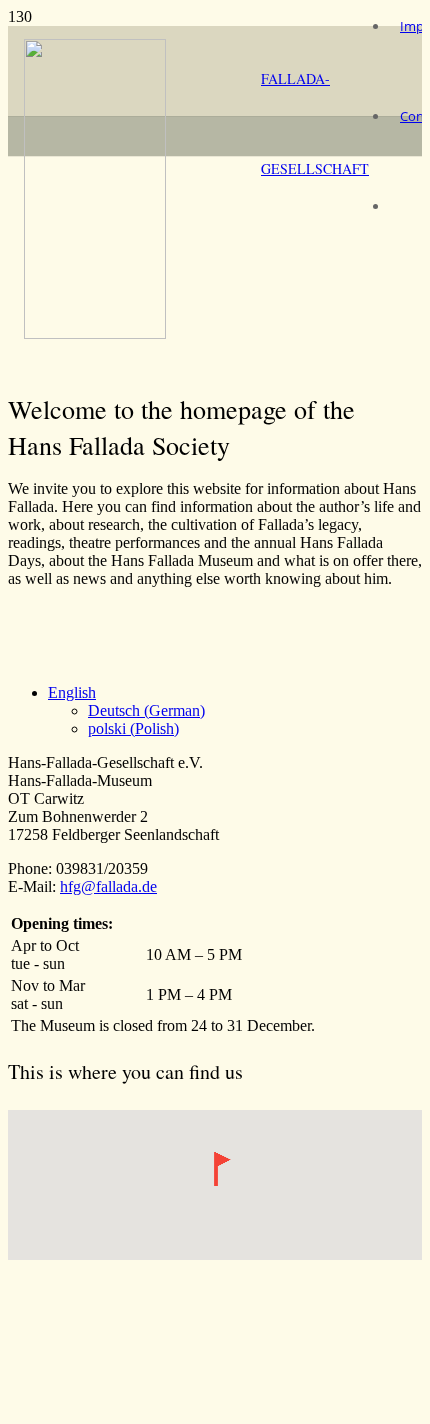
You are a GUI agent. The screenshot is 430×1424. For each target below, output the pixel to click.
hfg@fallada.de (108, 886)
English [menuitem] (72, 692)
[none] (235, 711)
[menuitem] (72, 692)
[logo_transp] (95, 333)
